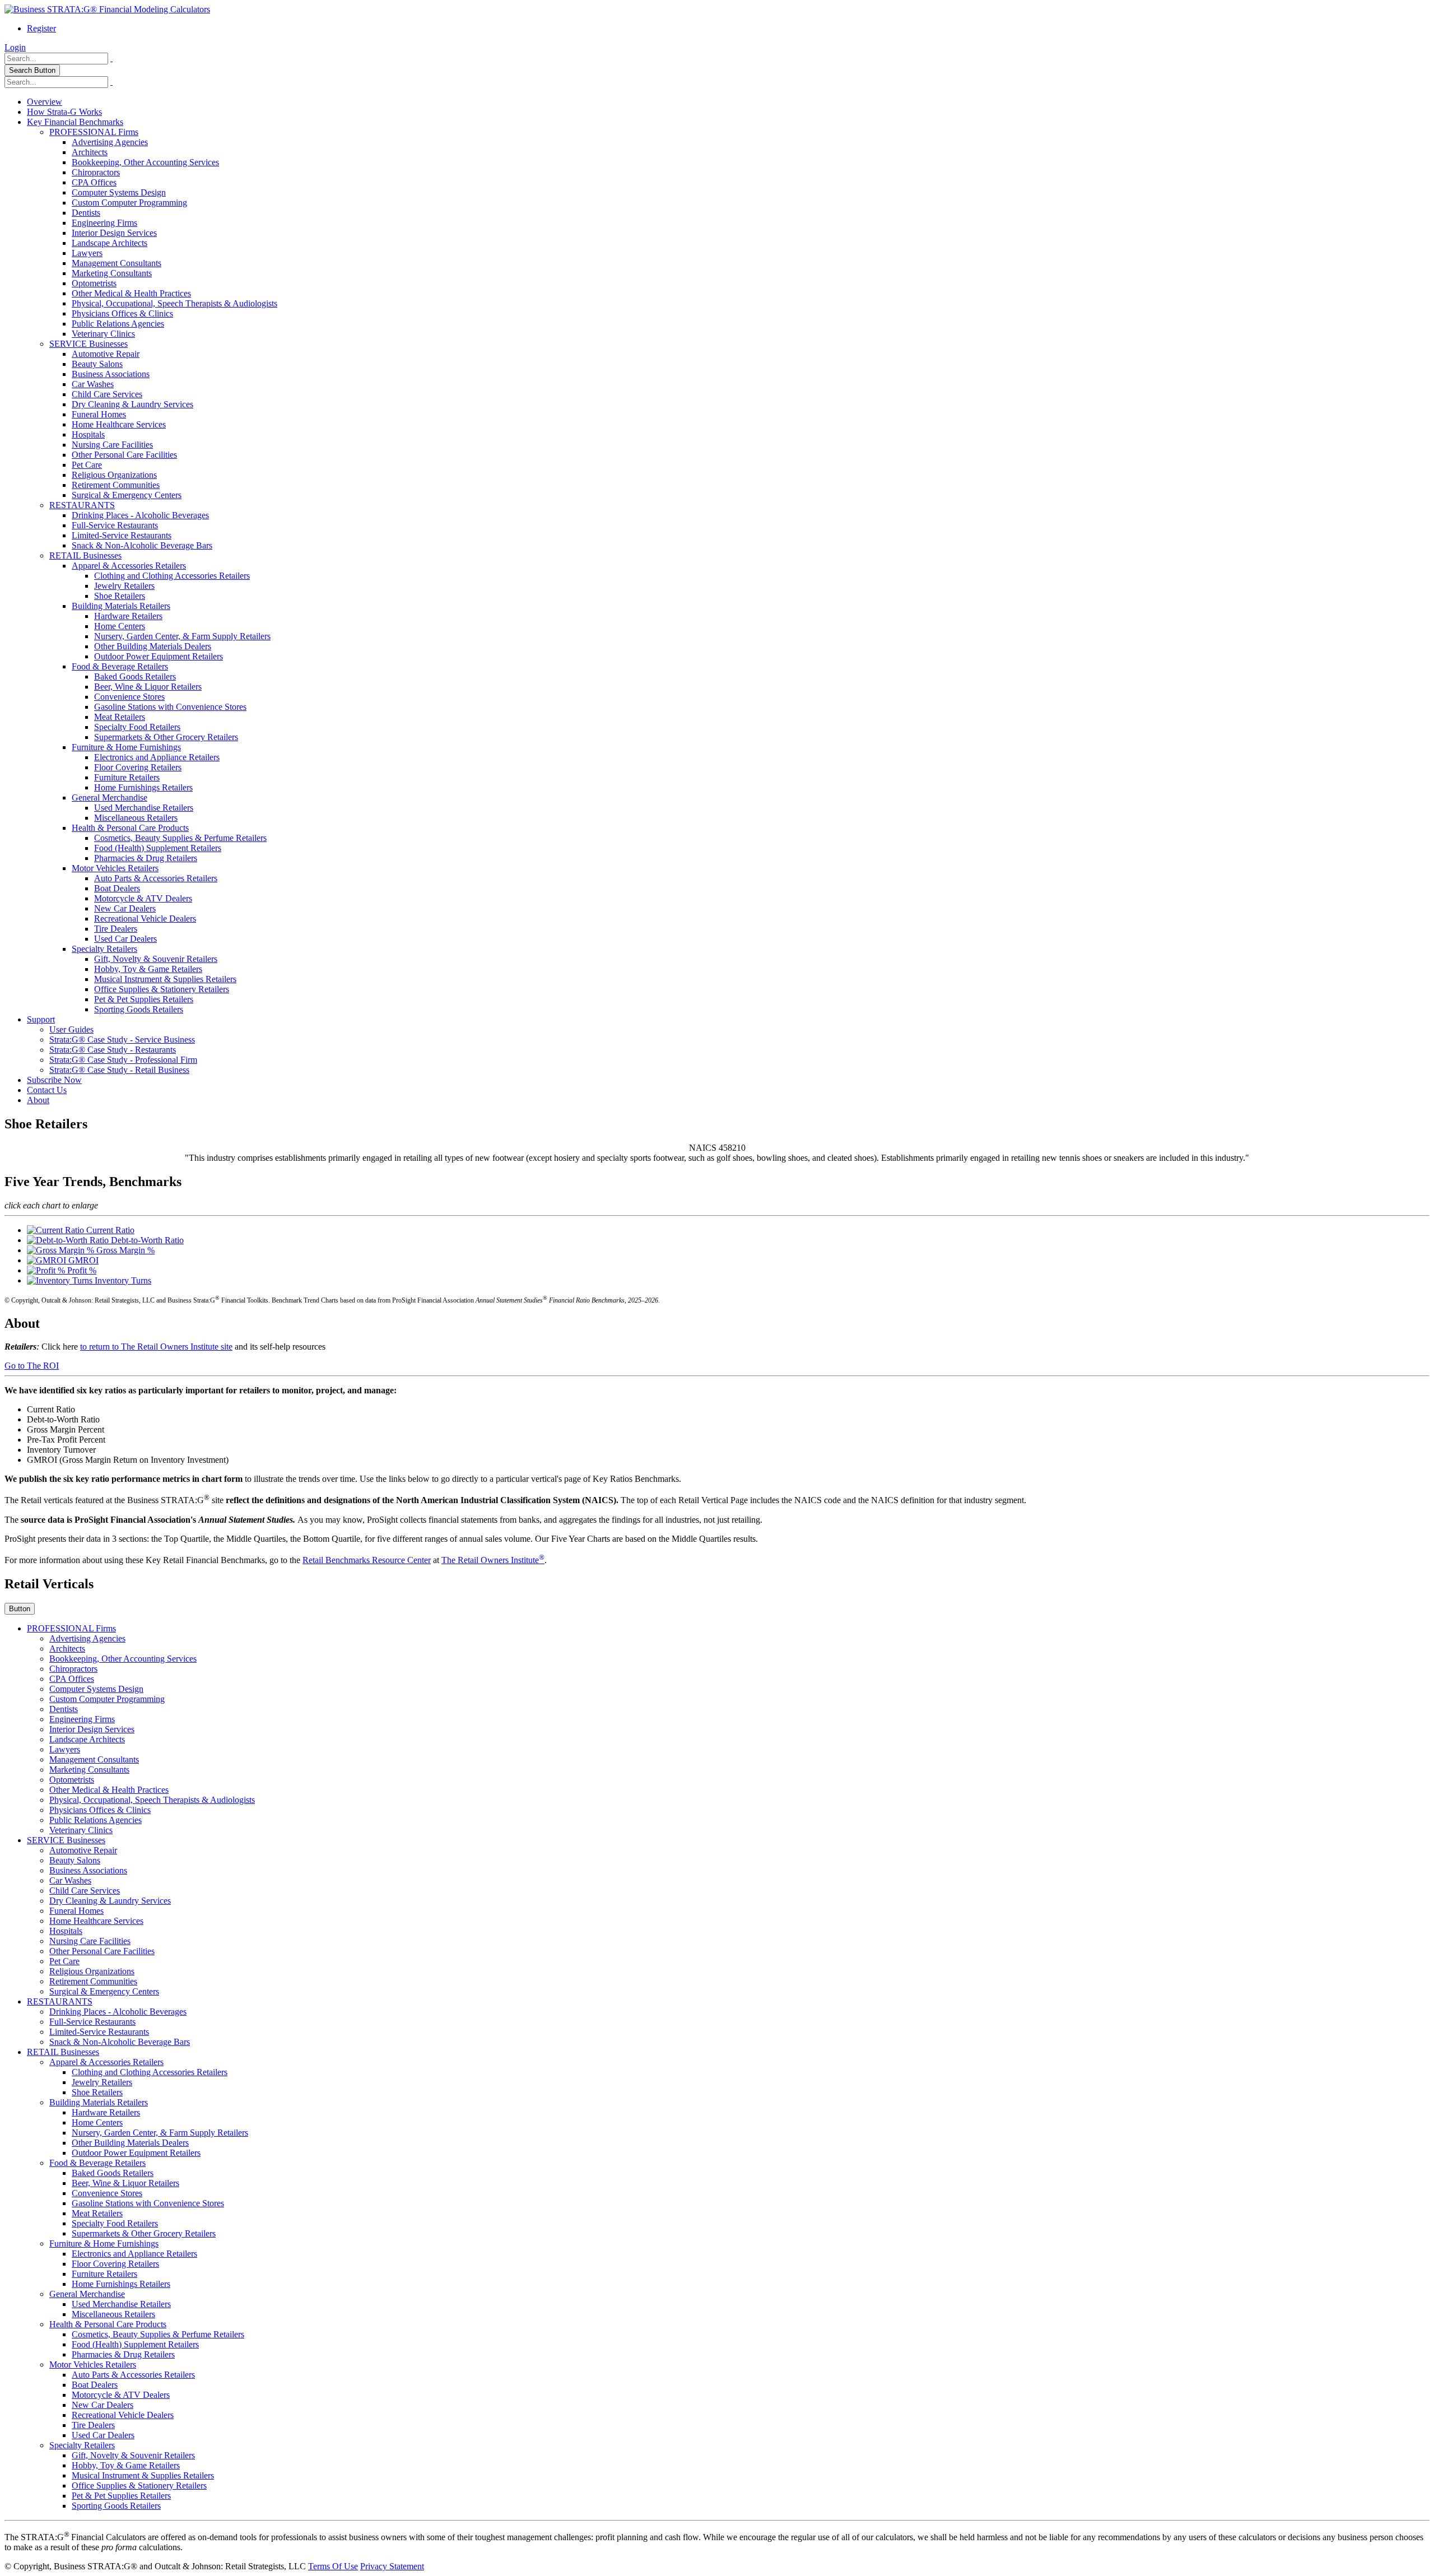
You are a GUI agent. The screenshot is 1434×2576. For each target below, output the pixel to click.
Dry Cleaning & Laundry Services (132, 404)
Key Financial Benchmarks (75, 122)
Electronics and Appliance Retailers (157, 757)
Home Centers (120, 626)
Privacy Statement (392, 2566)
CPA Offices (94, 182)
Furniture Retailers (127, 777)
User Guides (71, 1029)
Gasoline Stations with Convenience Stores (170, 707)
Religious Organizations (114, 475)
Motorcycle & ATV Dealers (143, 898)
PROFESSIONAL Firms (94, 132)
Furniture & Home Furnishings (126, 747)
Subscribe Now (54, 1080)
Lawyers (87, 253)
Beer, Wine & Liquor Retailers (148, 687)
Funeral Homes (99, 414)
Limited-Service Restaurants (122, 535)
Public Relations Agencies (118, 324)
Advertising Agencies (110, 142)
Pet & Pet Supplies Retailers (144, 999)
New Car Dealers (125, 908)
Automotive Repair (106, 354)
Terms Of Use (333, 2566)
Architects (90, 152)
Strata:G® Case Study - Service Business (122, 1040)
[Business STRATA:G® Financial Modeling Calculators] (107, 9)
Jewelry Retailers (124, 586)
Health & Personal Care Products (130, 828)
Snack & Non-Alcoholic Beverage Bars (142, 545)
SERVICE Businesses (89, 344)
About (38, 1100)
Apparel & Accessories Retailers (129, 566)
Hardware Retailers (128, 616)
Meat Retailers (120, 717)
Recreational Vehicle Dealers (145, 919)
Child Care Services (107, 394)
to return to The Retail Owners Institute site (156, 1347)
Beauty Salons (97, 364)
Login (15, 47)
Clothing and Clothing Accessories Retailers (172, 576)
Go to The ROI (32, 1366)
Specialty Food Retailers (137, 727)
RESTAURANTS (82, 505)
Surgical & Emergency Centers (127, 495)
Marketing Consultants (112, 273)
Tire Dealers (116, 929)
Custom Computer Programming (129, 203)
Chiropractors (96, 172)
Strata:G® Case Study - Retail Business (119, 1070)
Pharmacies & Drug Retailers (146, 858)
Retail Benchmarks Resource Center (367, 1560)
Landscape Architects (110, 243)
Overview (45, 102)
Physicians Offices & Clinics (122, 313)
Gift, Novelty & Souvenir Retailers (156, 959)
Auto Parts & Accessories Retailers (156, 878)
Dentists (86, 213)
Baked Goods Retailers (135, 676)
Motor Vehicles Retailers (115, 868)
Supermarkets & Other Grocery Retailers (166, 737)
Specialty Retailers (104, 949)
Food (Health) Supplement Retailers (158, 848)
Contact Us (47, 1090)
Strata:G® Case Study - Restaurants (113, 1050)
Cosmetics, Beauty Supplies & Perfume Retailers (180, 838)
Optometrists (94, 283)
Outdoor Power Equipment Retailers (159, 656)
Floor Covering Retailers (138, 767)
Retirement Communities (116, 485)
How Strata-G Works (64, 112)
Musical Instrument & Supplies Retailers (165, 979)
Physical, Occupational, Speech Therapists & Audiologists (174, 303)
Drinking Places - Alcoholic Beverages (140, 515)
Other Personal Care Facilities (124, 455)
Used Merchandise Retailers (144, 808)
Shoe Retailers (120, 596)
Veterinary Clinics (103, 334)
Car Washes (93, 384)
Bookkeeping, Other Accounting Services (145, 162)
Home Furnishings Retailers (143, 787)
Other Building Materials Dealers (153, 646)
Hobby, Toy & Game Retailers (148, 969)
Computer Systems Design (119, 192)
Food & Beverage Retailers (120, 666)
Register (41, 28)
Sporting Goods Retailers (139, 1009)
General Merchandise (110, 798)
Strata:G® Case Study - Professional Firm (123, 1060)
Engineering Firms (104, 223)
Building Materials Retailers (121, 606)
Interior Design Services (114, 233)
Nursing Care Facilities (112, 445)
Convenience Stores (129, 697)
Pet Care (87, 465)
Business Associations (111, 374)
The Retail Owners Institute (493, 1560)
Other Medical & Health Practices (131, 293)
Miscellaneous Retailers (136, 818)
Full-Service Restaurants (115, 525)
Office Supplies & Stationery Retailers (162, 989)
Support (41, 1019)
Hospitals (88, 434)
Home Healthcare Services (119, 424)
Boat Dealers (117, 888)
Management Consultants (117, 263)
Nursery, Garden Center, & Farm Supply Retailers (182, 636)
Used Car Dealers (125, 939)
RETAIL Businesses (85, 555)
